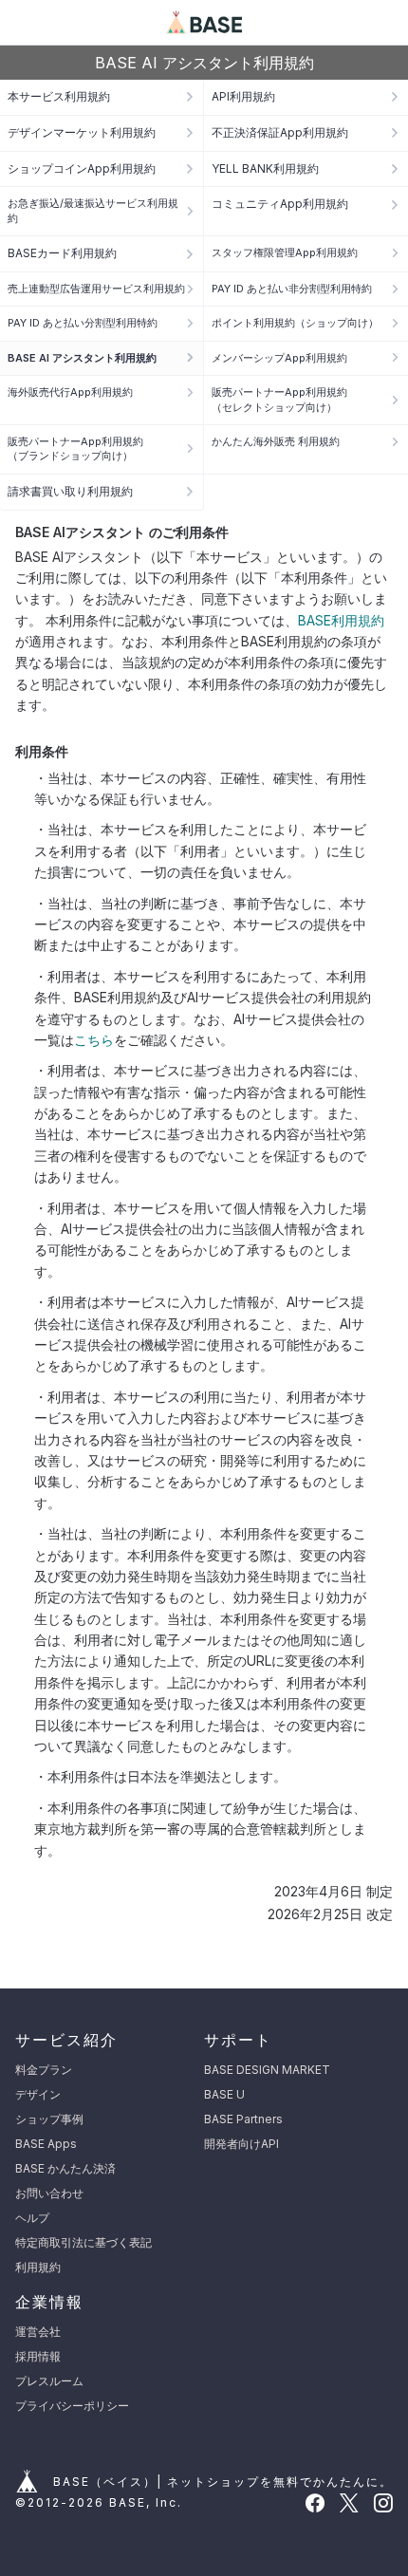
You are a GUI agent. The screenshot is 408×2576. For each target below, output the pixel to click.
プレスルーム (49, 2381)
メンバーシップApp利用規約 (279, 358)
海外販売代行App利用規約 (70, 392)
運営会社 (38, 2332)
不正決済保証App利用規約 (280, 132)
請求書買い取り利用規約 (70, 491)
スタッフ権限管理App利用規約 (285, 252)
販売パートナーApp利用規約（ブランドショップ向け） (75, 448)
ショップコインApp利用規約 (82, 168)
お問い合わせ (49, 2193)
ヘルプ (32, 2218)
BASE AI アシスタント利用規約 (82, 358)
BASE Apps (46, 2144)
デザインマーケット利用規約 (82, 132)
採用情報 (38, 2356)
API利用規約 (243, 96)
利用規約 (38, 2267)
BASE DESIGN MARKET (267, 2070)
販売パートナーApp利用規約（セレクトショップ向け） (279, 399)
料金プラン (44, 2070)
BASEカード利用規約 (62, 253)
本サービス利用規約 (59, 96)
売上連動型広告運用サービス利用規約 (96, 289)
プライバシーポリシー (72, 2406)
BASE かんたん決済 (65, 2168)
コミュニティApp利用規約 (280, 204)
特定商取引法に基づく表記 (83, 2242)
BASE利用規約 (341, 620)
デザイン (38, 2094)
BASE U (224, 2094)
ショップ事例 (49, 2119)
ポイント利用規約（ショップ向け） (295, 323)
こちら (94, 1040)
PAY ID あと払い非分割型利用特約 (292, 289)
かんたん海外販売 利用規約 (276, 441)
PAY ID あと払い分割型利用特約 (83, 323)
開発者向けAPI (241, 2144)
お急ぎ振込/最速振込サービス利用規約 (93, 210)
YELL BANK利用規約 (265, 168)
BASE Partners (243, 2119)
